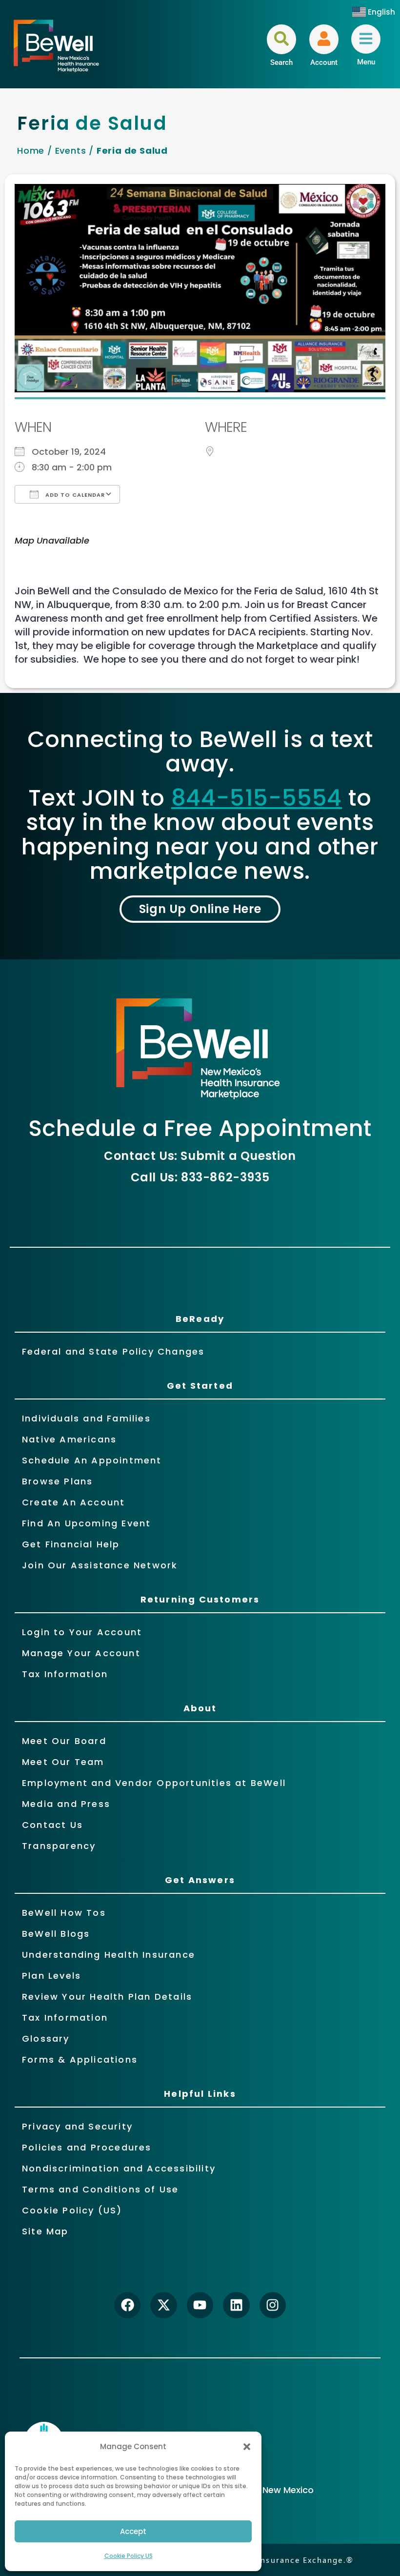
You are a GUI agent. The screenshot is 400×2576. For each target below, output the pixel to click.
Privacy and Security (77, 2126)
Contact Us (52, 1825)
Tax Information (65, 1674)
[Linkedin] (236, 2305)
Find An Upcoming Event (86, 1523)
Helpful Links (200, 2094)
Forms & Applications (80, 2059)
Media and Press (66, 1804)
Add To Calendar (74, 495)
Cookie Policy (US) (72, 2210)
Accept (133, 2531)
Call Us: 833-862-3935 (200, 1177)
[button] (247, 2447)
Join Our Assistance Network (100, 1565)
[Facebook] (127, 2305)
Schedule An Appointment (92, 1460)
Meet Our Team (63, 1762)
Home (31, 151)
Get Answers (200, 1880)
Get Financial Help (71, 1544)
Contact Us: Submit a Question (200, 1156)
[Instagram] (273, 2305)
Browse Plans (57, 1481)
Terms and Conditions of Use (100, 2189)
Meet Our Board (64, 1741)
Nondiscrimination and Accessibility (119, 2168)
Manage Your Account (81, 1653)
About (200, 1708)
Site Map (45, 2231)
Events (71, 151)
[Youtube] (200, 2305)
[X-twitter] (163, 2305)
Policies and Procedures (87, 2147)
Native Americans (69, 1439)
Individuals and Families (86, 1418)
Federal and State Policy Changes (113, 1351)
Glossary (46, 2038)
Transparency (59, 1846)
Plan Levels (51, 1976)
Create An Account (73, 1502)
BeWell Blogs (56, 1934)
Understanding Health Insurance (109, 1955)
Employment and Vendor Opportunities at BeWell (154, 1783)
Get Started (200, 1386)
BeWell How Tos (64, 1913)
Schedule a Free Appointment (200, 1128)
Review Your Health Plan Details (107, 1997)
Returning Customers (200, 1599)
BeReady (200, 1319)
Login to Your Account (82, 1632)
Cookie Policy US (129, 2556)
